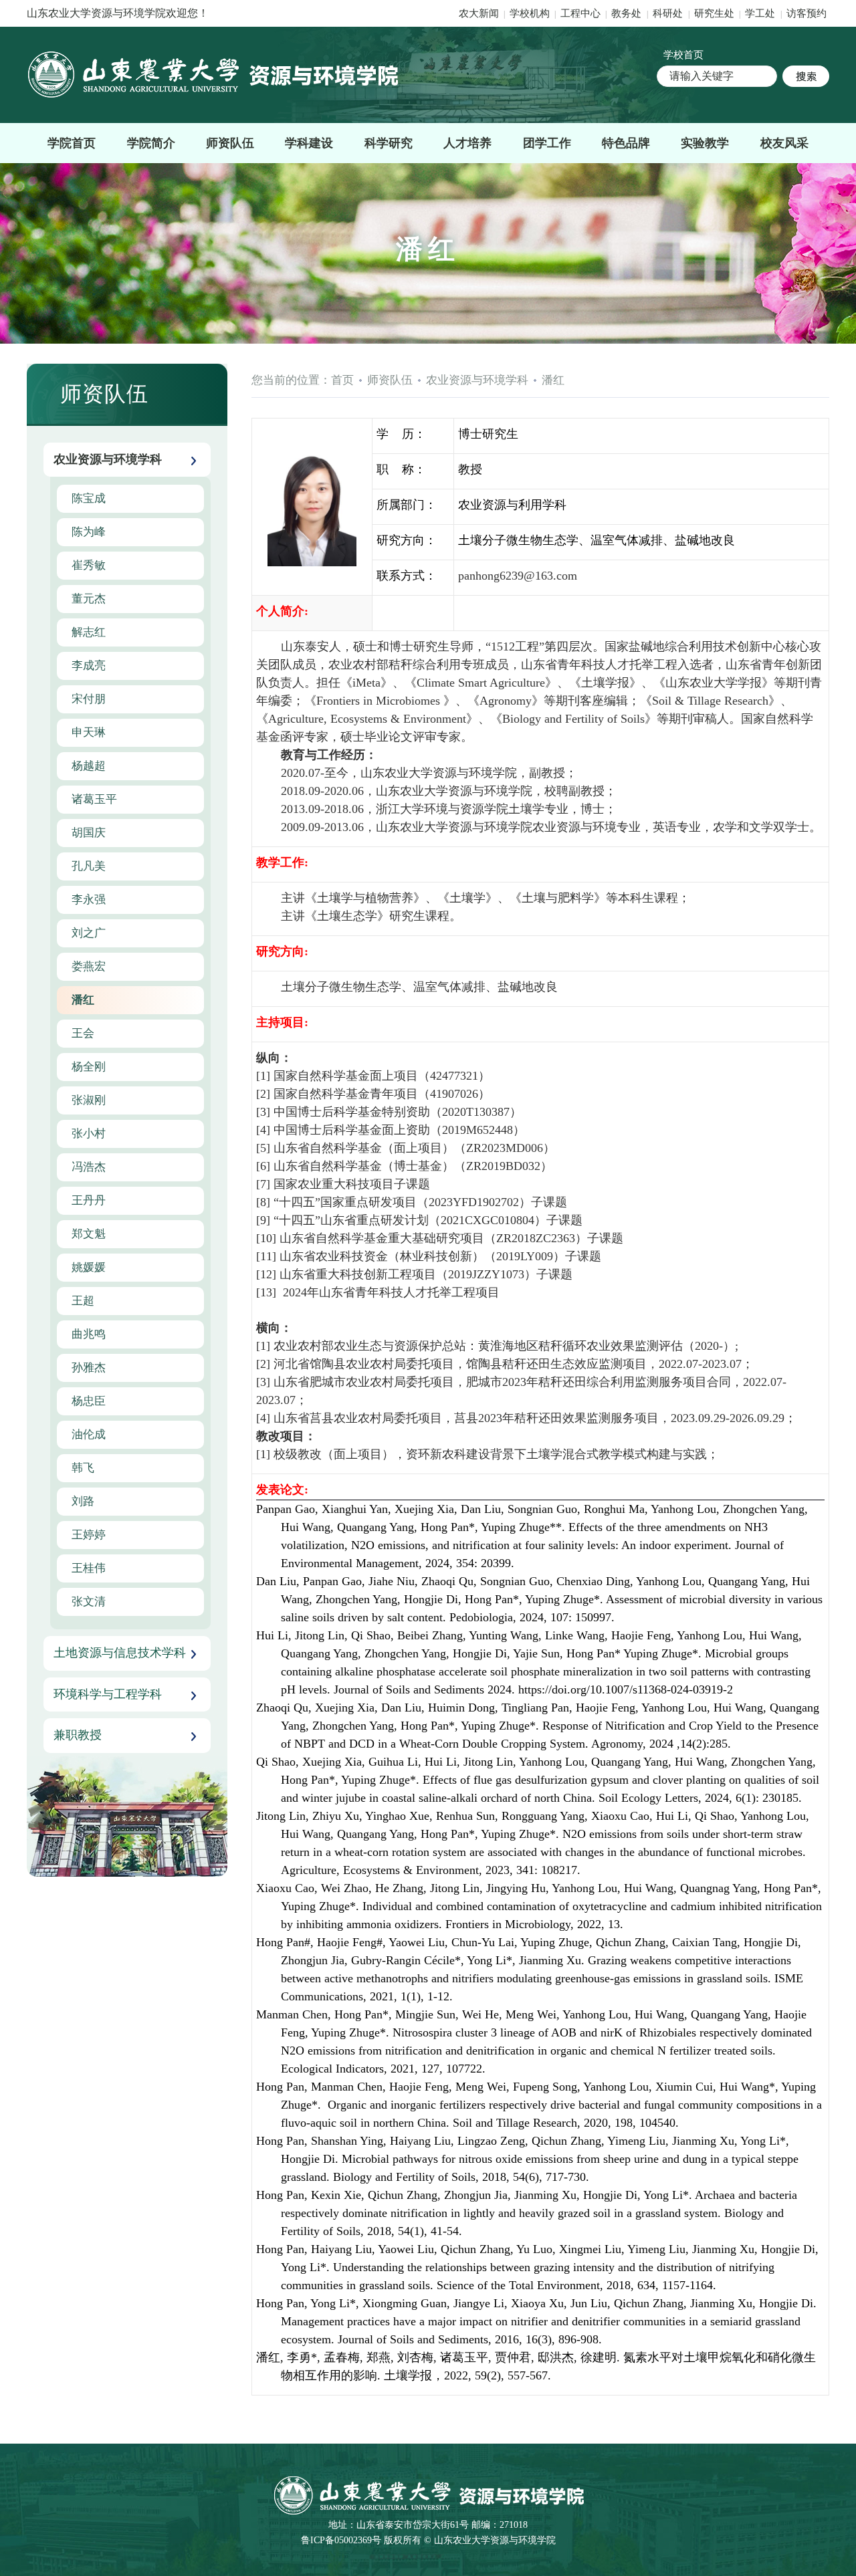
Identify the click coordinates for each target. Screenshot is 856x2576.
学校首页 (683, 55)
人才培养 (467, 143)
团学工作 (547, 143)
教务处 (628, 13)
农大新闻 (479, 13)
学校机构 (530, 13)
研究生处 (714, 13)
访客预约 (807, 13)
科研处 (669, 13)
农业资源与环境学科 (477, 380)
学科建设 (309, 143)
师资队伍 (230, 143)
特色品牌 (626, 143)
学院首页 (72, 143)
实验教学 (705, 143)
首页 (342, 380)
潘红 (553, 380)
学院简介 (151, 143)
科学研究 (389, 143)
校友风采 (784, 143)
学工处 (761, 13)
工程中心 (580, 13)
